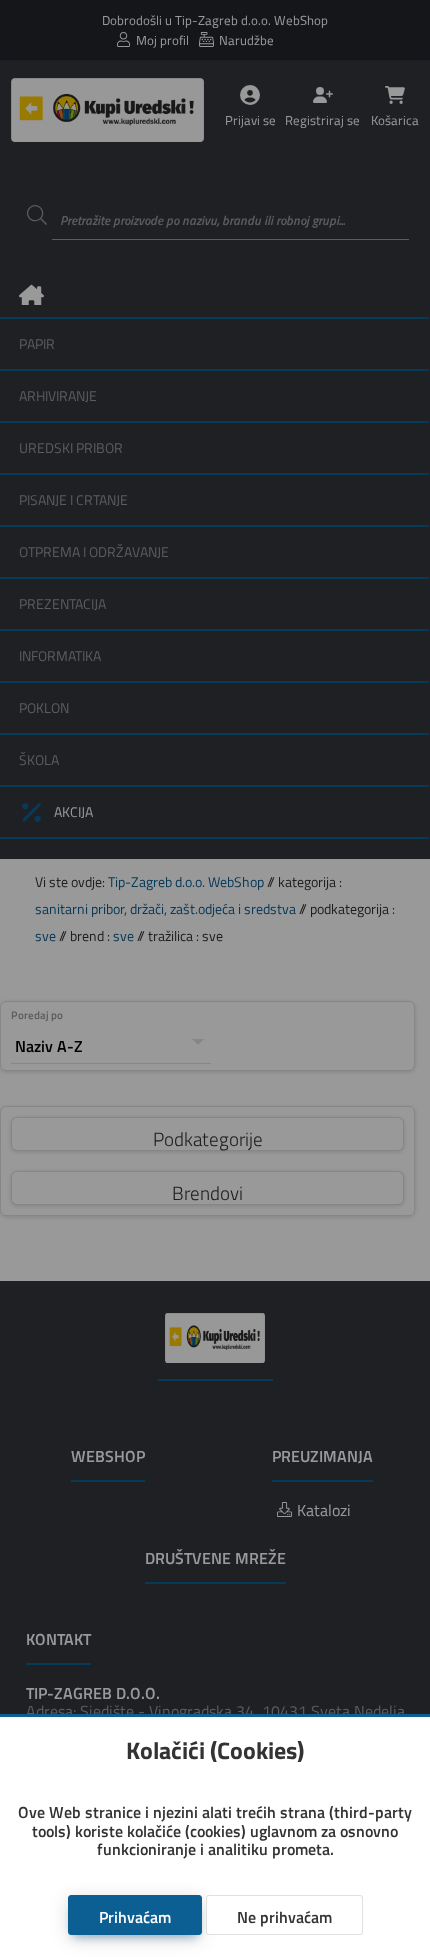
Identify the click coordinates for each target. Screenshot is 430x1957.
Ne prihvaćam (284, 1917)
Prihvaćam (135, 1917)
